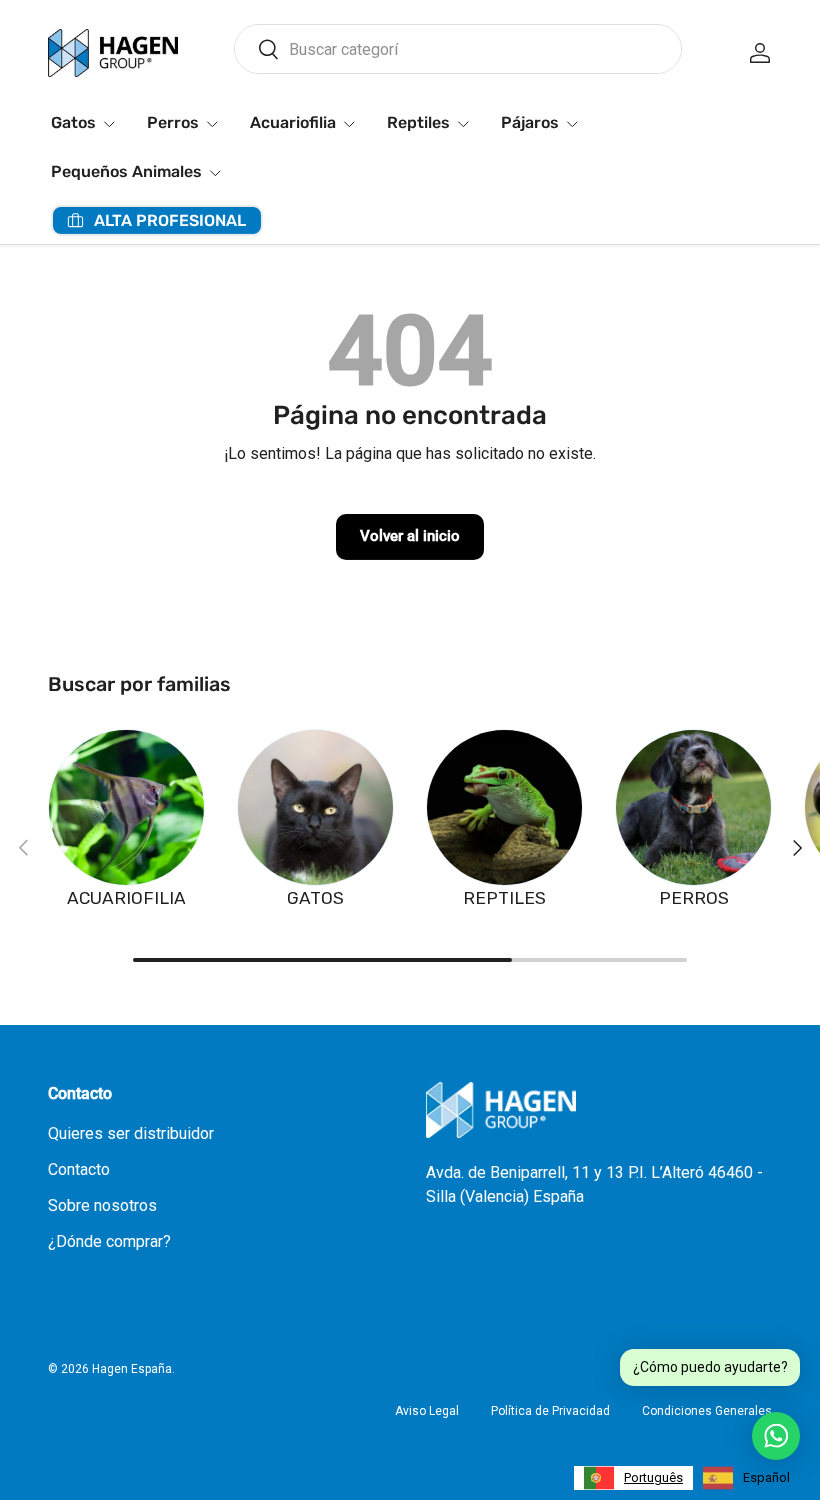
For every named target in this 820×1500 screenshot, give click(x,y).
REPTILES (504, 898)
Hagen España (132, 1369)
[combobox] (457, 49)
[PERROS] (693, 807)
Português (653, 1477)
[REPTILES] (504, 807)
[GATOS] (315, 807)
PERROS (694, 898)
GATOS (315, 898)
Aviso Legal (427, 1411)
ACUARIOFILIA (126, 898)
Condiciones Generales (707, 1411)
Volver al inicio (410, 536)
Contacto (79, 1169)
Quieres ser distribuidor (131, 1133)
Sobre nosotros (102, 1205)
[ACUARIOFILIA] (126, 807)
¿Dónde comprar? (109, 1241)
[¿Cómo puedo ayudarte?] (776, 1436)
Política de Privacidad (550, 1411)
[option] (746, 1478)
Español (766, 1477)
